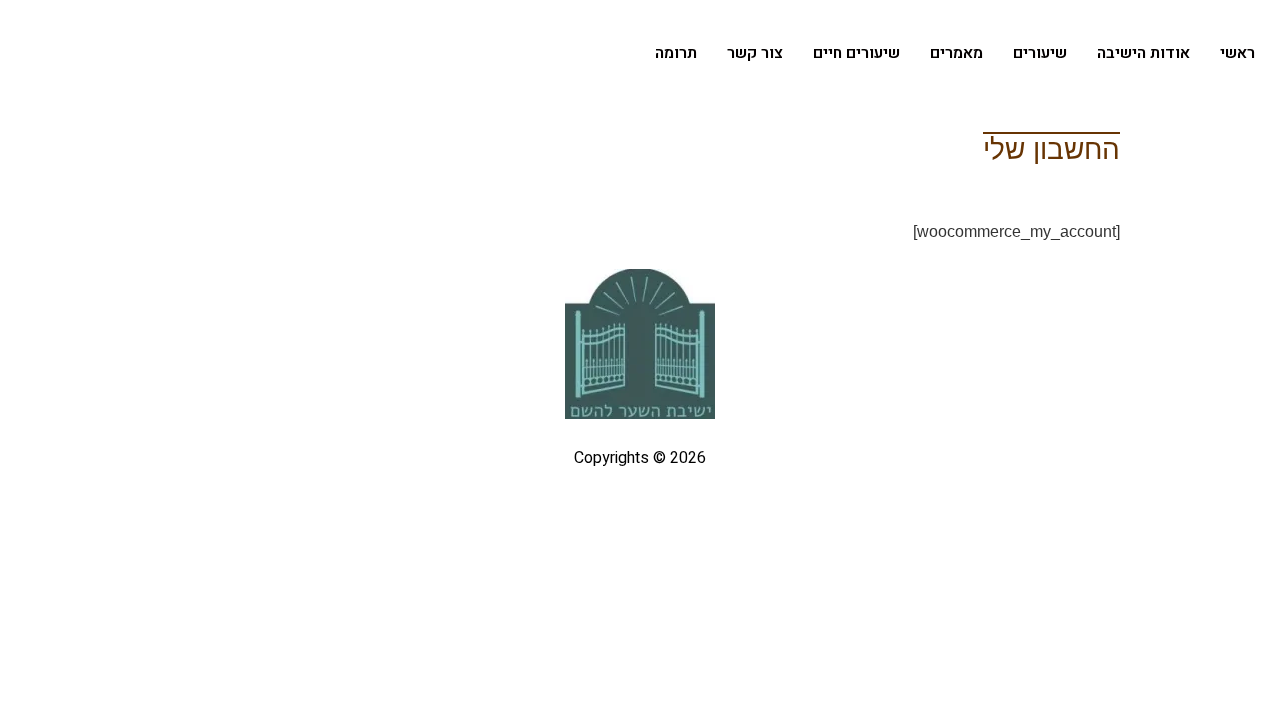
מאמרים (956, 53)
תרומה (676, 53)
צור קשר (755, 53)
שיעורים (1040, 53)
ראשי (1237, 53)
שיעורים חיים (856, 53)
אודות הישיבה (1143, 53)
